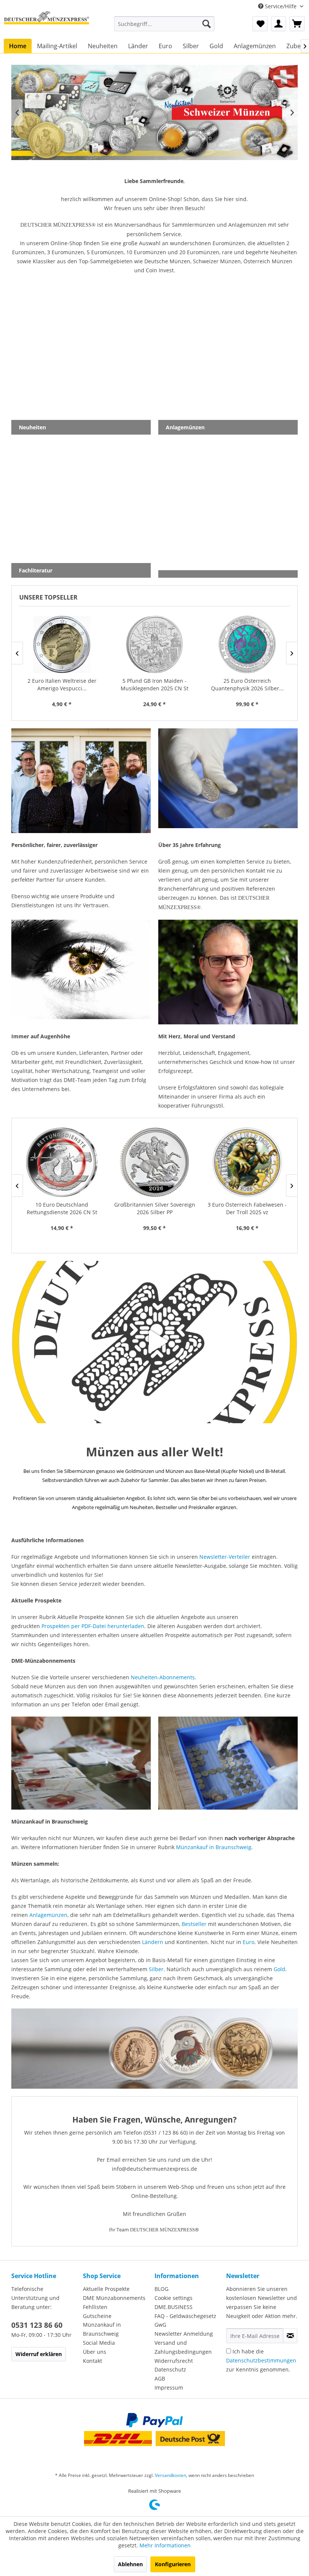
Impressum (169, 2388)
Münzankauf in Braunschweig (214, 1847)
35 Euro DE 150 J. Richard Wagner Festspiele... (247, 1208)
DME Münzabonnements (114, 2298)
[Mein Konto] (278, 24)
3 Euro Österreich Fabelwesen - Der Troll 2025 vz (154, 1208)
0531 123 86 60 (37, 2325)
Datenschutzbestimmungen (261, 2360)
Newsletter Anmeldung (184, 2334)
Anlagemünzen (48, 1915)
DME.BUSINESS (174, 2307)
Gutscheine (97, 2316)
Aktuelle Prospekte (106, 2289)
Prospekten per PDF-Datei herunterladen (93, 1626)
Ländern (153, 1942)
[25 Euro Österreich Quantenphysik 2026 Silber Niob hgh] (154, 644)
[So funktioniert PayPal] (154, 2420)
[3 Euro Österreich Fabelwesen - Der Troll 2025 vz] (154, 1162)
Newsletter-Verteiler (225, 1557)
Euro (249, 1942)
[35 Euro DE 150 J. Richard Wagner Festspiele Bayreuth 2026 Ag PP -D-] (247, 1162)
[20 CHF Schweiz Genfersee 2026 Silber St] (247, 644)
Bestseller (194, 1924)
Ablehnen (130, 2564)
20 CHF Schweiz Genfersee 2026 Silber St (247, 684)
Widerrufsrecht (174, 2361)
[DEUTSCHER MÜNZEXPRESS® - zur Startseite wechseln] (47, 24)
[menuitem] (164, 24)
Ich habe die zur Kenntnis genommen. (261, 2360)
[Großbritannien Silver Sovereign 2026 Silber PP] (62, 1162)
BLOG (161, 2289)
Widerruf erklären (39, 2354)
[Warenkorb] (297, 24)
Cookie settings (174, 2298)
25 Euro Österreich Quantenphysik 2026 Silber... (155, 684)
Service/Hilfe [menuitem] (281, 6)
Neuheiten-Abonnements (163, 1677)
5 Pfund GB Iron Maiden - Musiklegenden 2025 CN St (62, 684)
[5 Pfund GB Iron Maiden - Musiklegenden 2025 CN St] (62, 644)
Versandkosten (171, 2475)
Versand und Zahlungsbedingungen (183, 2347)
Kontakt (93, 2361)
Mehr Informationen (165, 2545)
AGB (160, 2378)
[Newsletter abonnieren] (290, 2336)
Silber (156, 1969)
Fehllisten (95, 2307)
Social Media (99, 2343)
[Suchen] (207, 24)
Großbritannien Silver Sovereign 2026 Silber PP (62, 1208)
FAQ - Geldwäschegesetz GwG (185, 2320)
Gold (279, 1969)
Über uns (95, 2352)
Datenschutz (170, 2369)
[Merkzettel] (260, 24)
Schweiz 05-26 (154, 112)
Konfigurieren (173, 2564)
